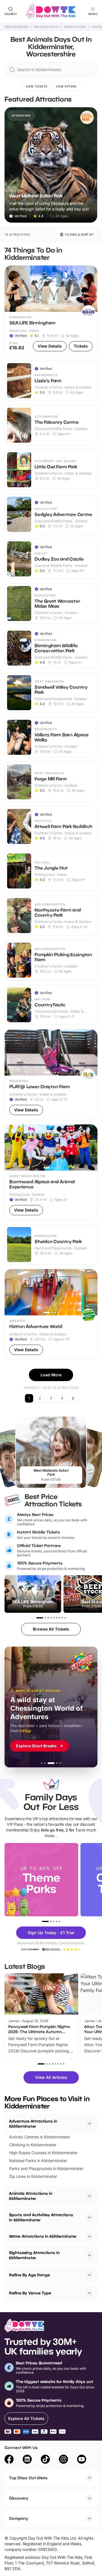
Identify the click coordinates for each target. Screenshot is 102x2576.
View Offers (66, 86)
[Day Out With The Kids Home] (51, 11)
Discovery (19, 2498)
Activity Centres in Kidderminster (40, 2137)
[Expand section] (90, 2196)
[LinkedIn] (27, 2460)
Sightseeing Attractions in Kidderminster (34, 2255)
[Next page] (73, 1398)
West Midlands (16, 27)
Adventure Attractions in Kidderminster (33, 2124)
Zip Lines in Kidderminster (33, 2176)
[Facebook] (9, 2460)
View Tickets (37, 86)
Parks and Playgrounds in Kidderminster (46, 2168)
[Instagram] (63, 2460)
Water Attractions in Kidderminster (43, 2236)
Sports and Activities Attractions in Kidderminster (41, 2217)
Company (19, 2518)
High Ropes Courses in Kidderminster (43, 2153)
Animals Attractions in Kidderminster (31, 2196)
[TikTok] (45, 2460)
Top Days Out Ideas (28, 2478)
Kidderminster (75, 27)
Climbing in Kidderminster (33, 2145)
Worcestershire (46, 27)
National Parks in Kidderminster (38, 2161)
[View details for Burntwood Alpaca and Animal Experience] (51, 1172)
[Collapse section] (90, 2124)
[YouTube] (82, 2460)
